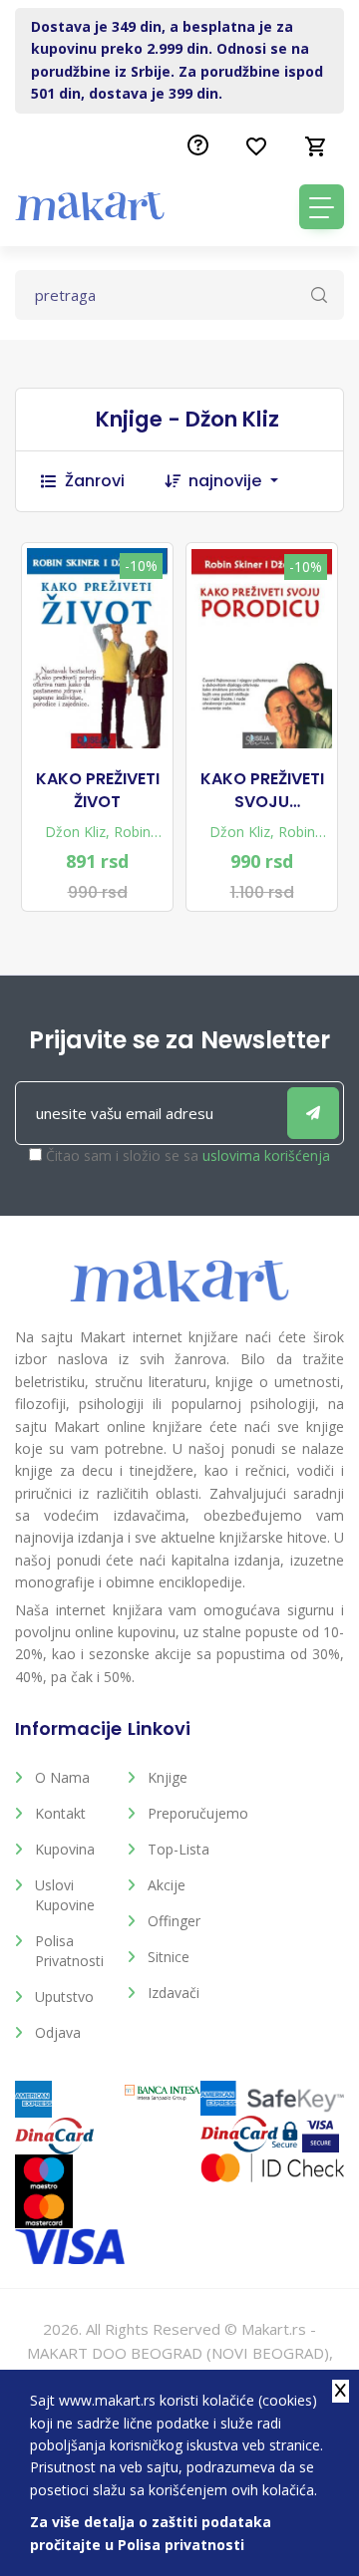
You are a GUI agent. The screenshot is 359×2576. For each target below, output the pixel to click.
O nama (62, 1777)
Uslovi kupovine (65, 1895)
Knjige (168, 1777)
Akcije (167, 1885)
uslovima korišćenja (266, 1155)
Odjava (58, 2032)
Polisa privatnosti (69, 1951)
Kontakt (60, 1813)
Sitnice (169, 1957)
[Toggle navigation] (322, 207)
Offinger (174, 1921)
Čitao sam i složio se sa (188, 1155)
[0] (316, 146)
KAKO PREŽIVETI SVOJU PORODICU (262, 791)
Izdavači (174, 1993)
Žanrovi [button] (95, 481)
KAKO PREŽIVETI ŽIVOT (98, 790)
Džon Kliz (75, 832)
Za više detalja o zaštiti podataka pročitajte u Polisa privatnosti (151, 2533)
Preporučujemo (189, 1813)
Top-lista (179, 1849)
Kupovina (65, 1849)
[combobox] (243, 481)
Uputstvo (64, 1997)
